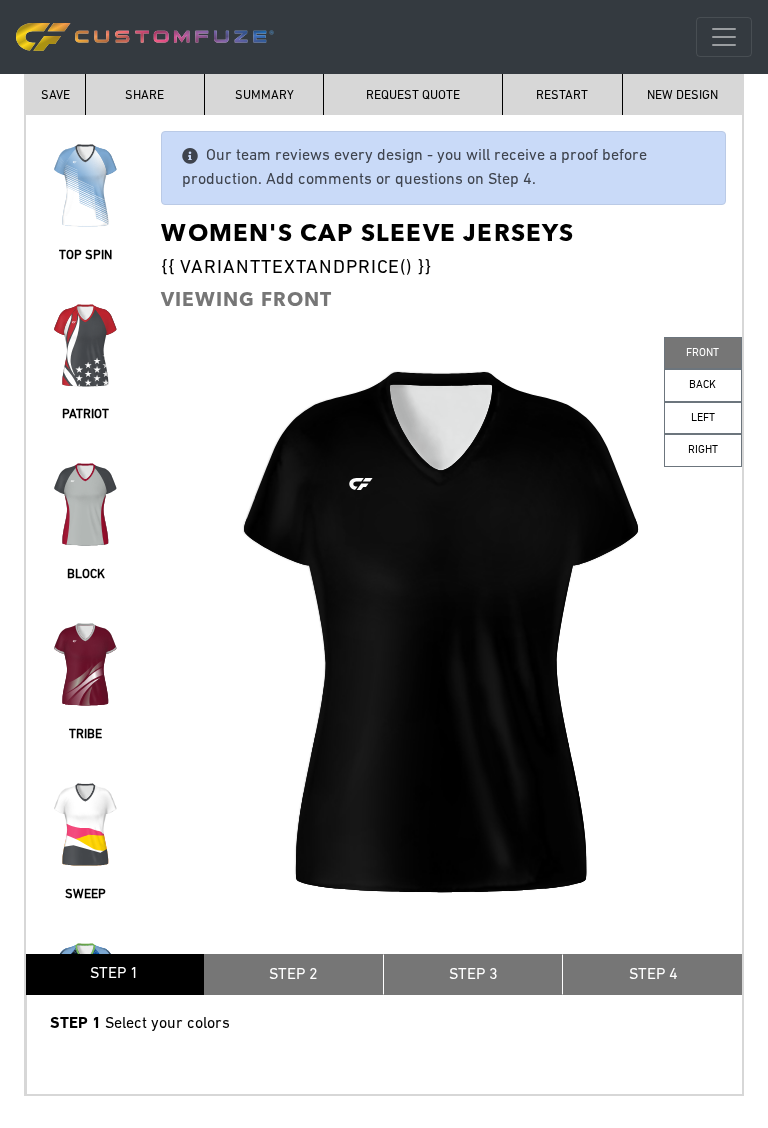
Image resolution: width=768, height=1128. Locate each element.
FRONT (702, 353)
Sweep (85, 894)
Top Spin (85, 255)
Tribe (85, 734)
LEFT (703, 418)
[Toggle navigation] (724, 37)
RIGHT (703, 450)
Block (86, 574)
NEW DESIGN (682, 95)
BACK (702, 385)
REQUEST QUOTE (413, 95)
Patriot (85, 414)
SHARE (144, 95)
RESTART (562, 95)
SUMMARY (264, 95)
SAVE (55, 95)
